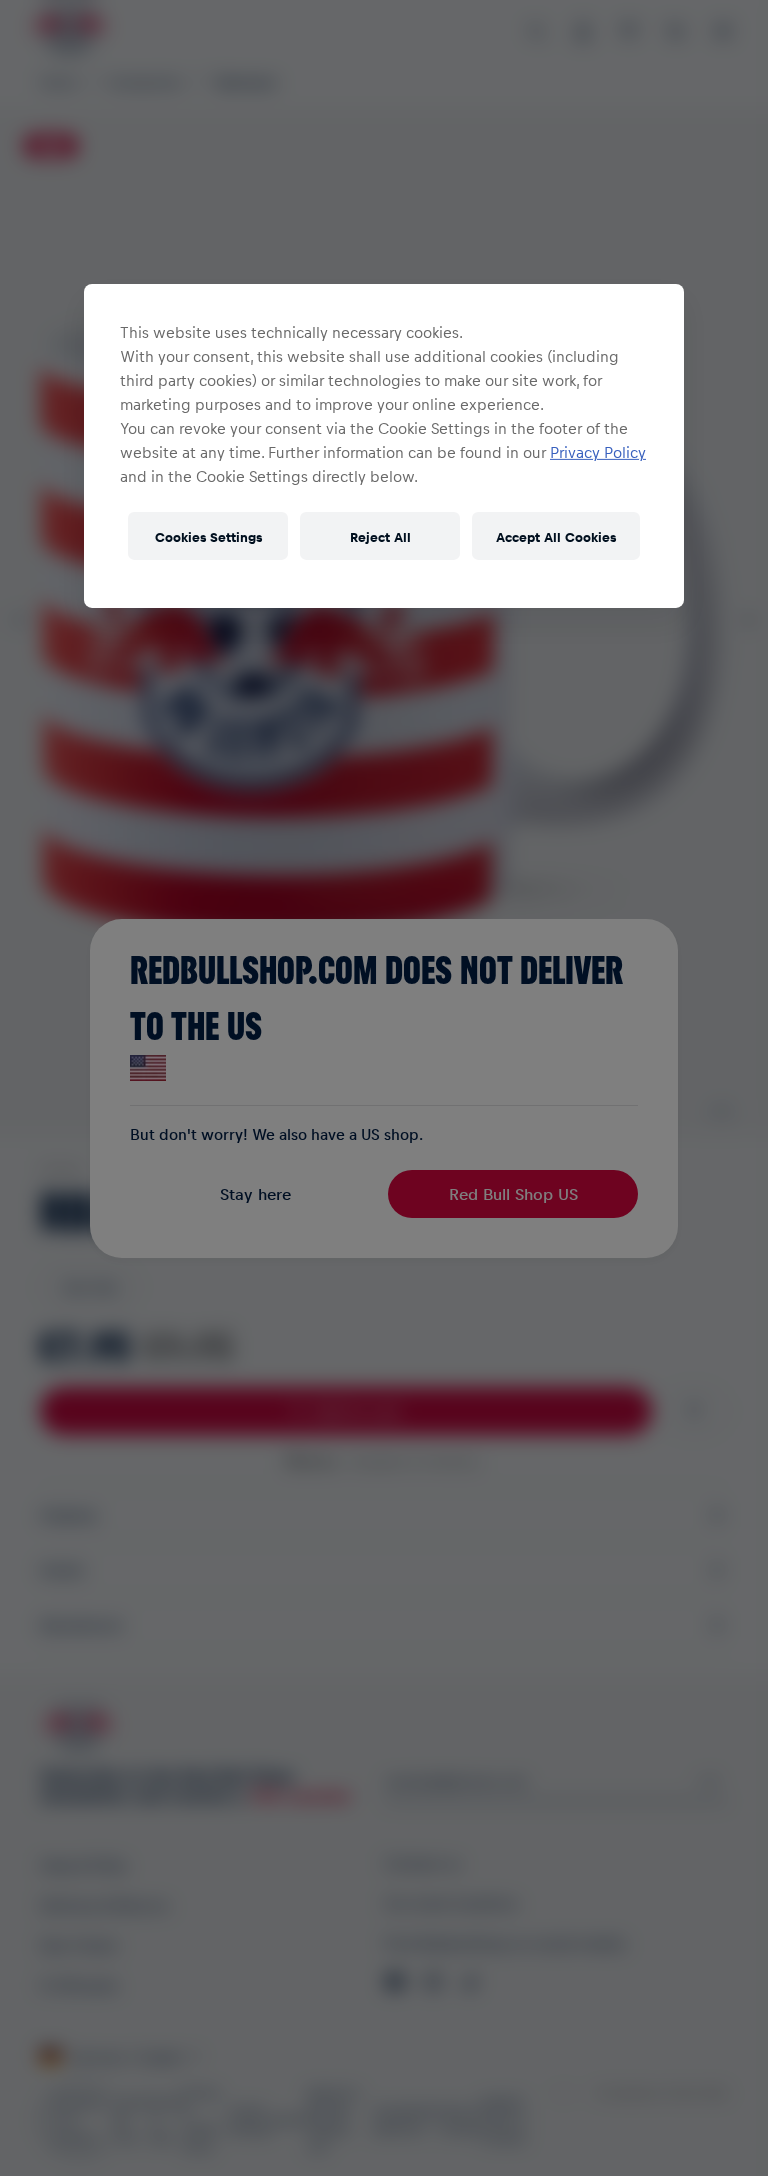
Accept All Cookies (556, 535)
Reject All (380, 535)
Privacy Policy (598, 452)
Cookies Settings (208, 535)
